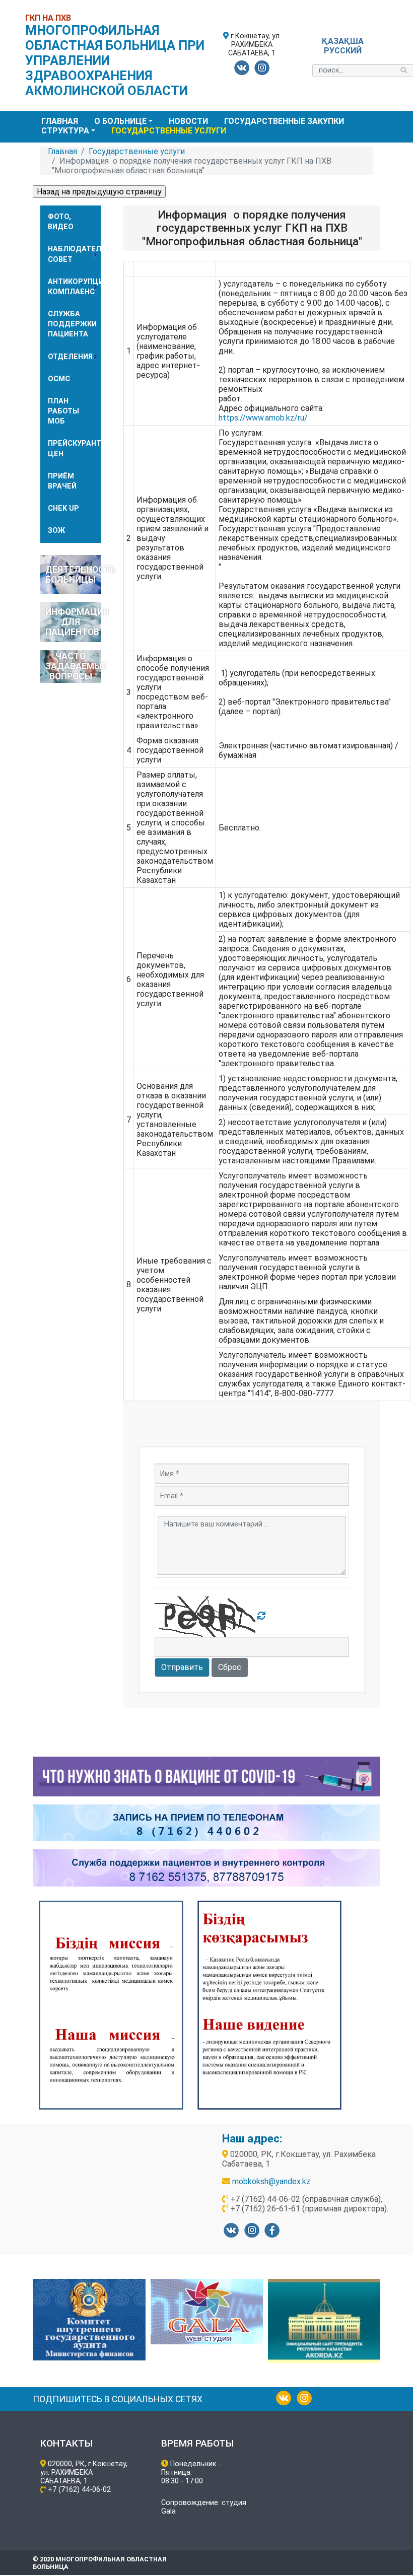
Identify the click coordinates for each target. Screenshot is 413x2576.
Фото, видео (61, 222)
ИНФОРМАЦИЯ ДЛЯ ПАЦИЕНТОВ (73, 622)
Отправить (182, 1667)
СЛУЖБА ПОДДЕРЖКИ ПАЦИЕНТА (72, 324)
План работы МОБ (63, 411)
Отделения (70, 357)
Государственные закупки (284, 121)
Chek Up (63, 508)
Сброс (230, 1667)
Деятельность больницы (73, 575)
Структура (65, 131)
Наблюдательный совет (74, 254)
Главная (60, 121)
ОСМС (59, 379)
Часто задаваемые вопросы (73, 666)
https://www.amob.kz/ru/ (263, 418)
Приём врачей (62, 481)
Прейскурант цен (74, 448)
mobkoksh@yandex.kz (271, 2181)
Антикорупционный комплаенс (74, 287)
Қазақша (343, 41)
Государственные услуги (169, 131)
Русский (343, 51)
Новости (188, 121)
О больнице (120, 121)
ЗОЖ (56, 531)
